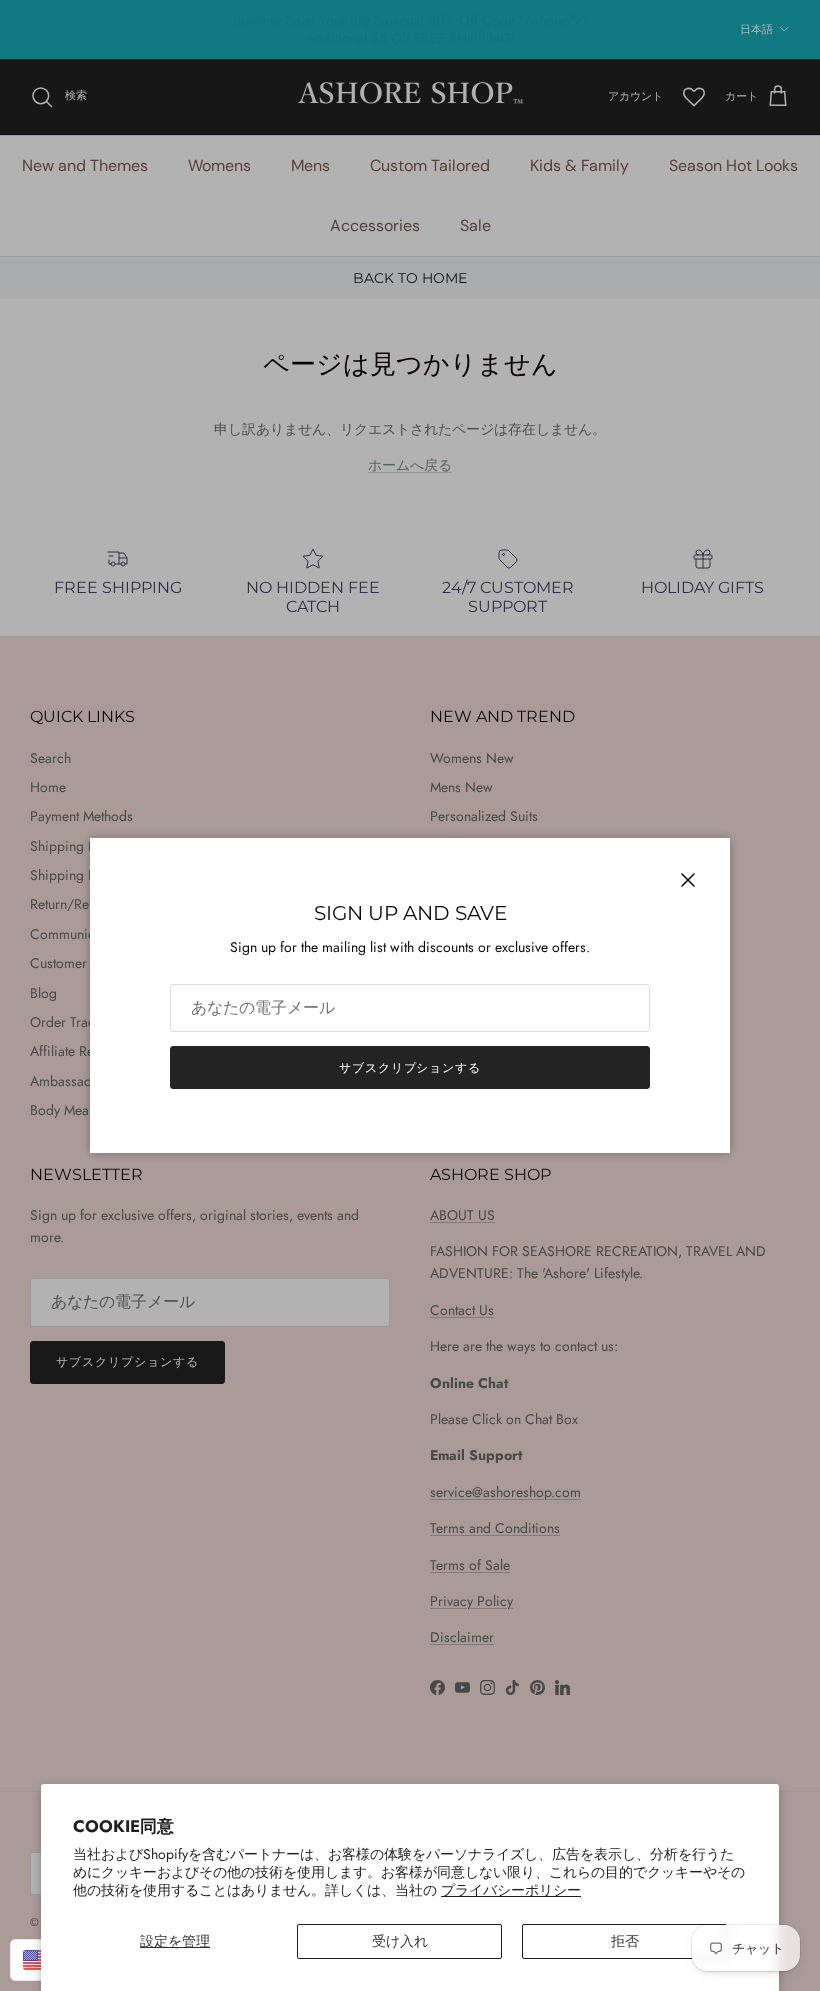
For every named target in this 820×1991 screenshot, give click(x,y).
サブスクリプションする (410, 1068)
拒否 (625, 1941)
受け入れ (400, 1941)
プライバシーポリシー (511, 1890)
